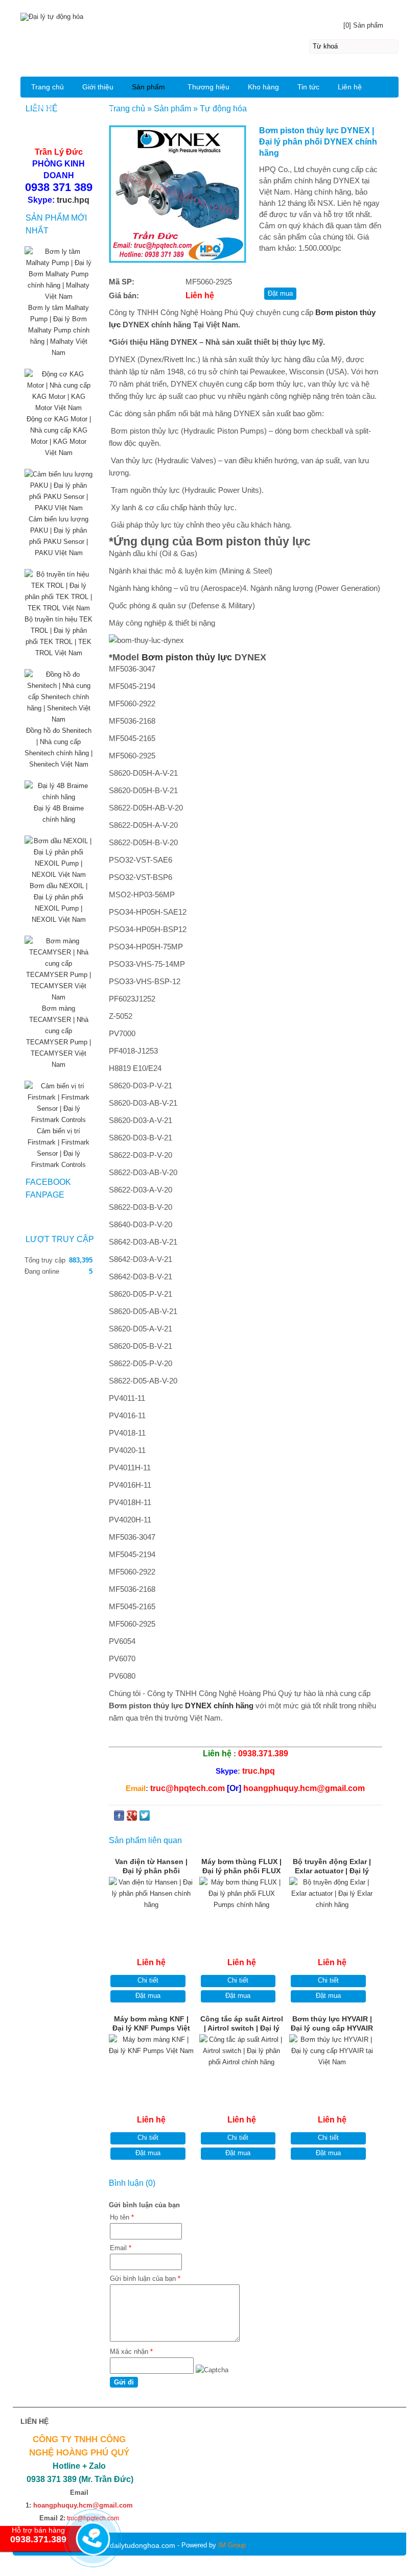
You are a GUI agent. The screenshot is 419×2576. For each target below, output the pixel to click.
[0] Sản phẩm (363, 25)
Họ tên (122, 2217)
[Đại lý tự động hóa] (209, 16)
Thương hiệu (208, 87)
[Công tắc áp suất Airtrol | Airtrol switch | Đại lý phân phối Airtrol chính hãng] (242, 2065)
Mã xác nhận (131, 2352)
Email (121, 2248)
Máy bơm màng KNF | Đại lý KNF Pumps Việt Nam (151, 2024)
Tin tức (308, 87)
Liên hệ (350, 87)
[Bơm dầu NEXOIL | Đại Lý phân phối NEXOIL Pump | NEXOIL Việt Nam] (59, 875)
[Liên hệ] (91, 2547)
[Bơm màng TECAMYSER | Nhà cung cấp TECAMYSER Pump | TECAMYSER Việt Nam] (59, 997)
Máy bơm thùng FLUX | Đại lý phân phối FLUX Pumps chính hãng (241, 1867)
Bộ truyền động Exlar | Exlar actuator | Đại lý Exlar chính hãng (332, 1867)
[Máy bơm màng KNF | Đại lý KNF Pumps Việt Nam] (152, 2065)
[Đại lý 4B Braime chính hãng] (59, 797)
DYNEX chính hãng (219, 1706)
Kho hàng (263, 87)
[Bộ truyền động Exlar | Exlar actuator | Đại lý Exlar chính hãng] (332, 1907)
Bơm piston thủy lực (187, 657)
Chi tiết (148, 1980)
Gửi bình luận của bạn (145, 2279)
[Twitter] (145, 1818)
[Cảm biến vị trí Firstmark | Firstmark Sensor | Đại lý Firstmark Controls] (59, 1120)
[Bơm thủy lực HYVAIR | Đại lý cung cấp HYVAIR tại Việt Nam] (332, 2065)
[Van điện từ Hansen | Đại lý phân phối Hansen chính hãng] (152, 1907)
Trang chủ (48, 87)
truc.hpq (73, 200)
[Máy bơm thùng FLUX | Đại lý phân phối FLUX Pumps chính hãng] (242, 1907)
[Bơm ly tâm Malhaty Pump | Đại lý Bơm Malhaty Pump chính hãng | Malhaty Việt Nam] (59, 296)
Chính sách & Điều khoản (73, 107)
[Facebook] (119, 1818)
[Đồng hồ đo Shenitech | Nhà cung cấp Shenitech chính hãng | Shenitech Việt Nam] (59, 719)
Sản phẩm (148, 87)
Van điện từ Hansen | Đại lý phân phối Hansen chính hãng (151, 1867)
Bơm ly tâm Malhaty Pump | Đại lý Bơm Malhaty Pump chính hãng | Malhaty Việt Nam (59, 330)
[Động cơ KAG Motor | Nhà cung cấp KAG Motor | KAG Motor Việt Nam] (59, 408)
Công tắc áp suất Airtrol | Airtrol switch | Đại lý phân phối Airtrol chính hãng (242, 2024)
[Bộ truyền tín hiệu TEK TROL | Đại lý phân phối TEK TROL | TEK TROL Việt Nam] (59, 608)
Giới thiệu (98, 87)
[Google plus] (132, 1818)
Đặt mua (148, 1996)
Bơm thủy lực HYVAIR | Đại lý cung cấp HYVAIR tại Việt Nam (332, 2024)
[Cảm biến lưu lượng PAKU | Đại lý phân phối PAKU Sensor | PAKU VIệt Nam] (59, 508)
